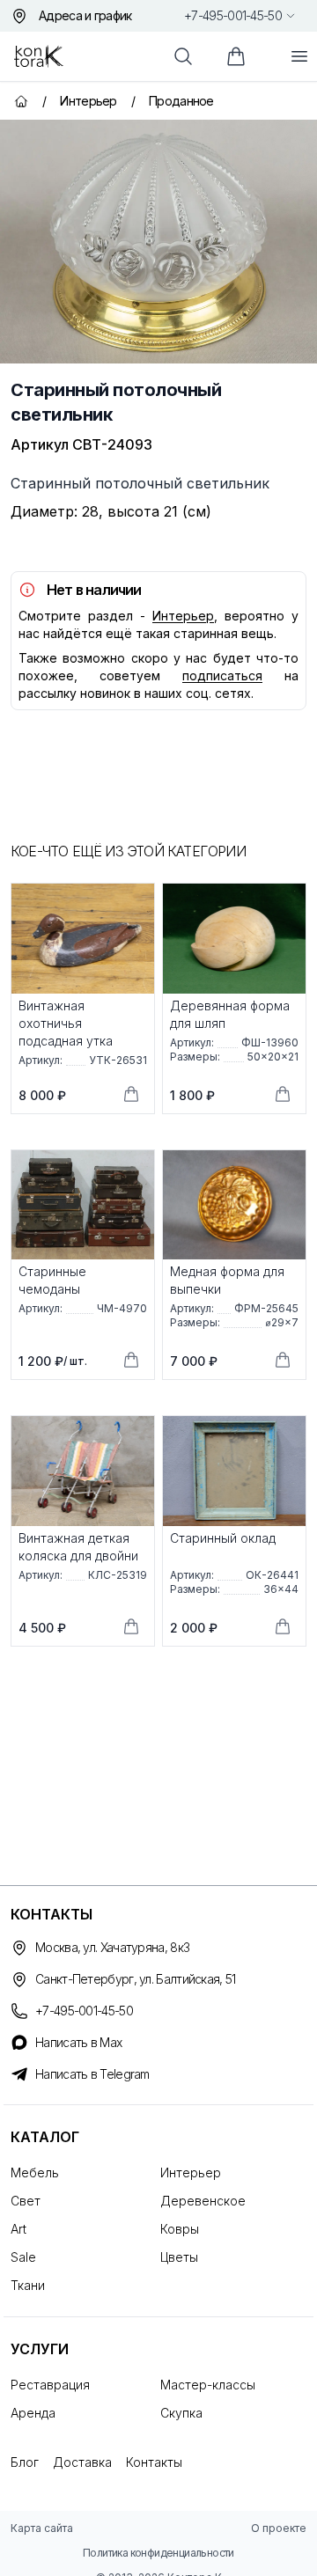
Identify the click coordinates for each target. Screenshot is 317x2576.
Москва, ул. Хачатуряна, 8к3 (112, 1947)
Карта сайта (42, 2528)
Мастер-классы (208, 2385)
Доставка (82, 2462)
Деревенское (203, 2201)
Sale (23, 2257)
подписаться (222, 675)
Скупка (181, 2413)
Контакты (154, 2462)
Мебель (35, 2172)
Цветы (179, 2257)
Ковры (180, 2229)
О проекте (279, 2528)
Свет (26, 2201)
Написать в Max (78, 2042)
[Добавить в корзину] (131, 1094)
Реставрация (50, 2385)
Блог (25, 2462)
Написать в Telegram (92, 2074)
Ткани (28, 2285)
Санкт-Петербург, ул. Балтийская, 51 (136, 1979)
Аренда (33, 2413)
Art (18, 2229)
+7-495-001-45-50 (233, 15)
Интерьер (183, 616)
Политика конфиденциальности (158, 2553)
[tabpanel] (158, 242)
